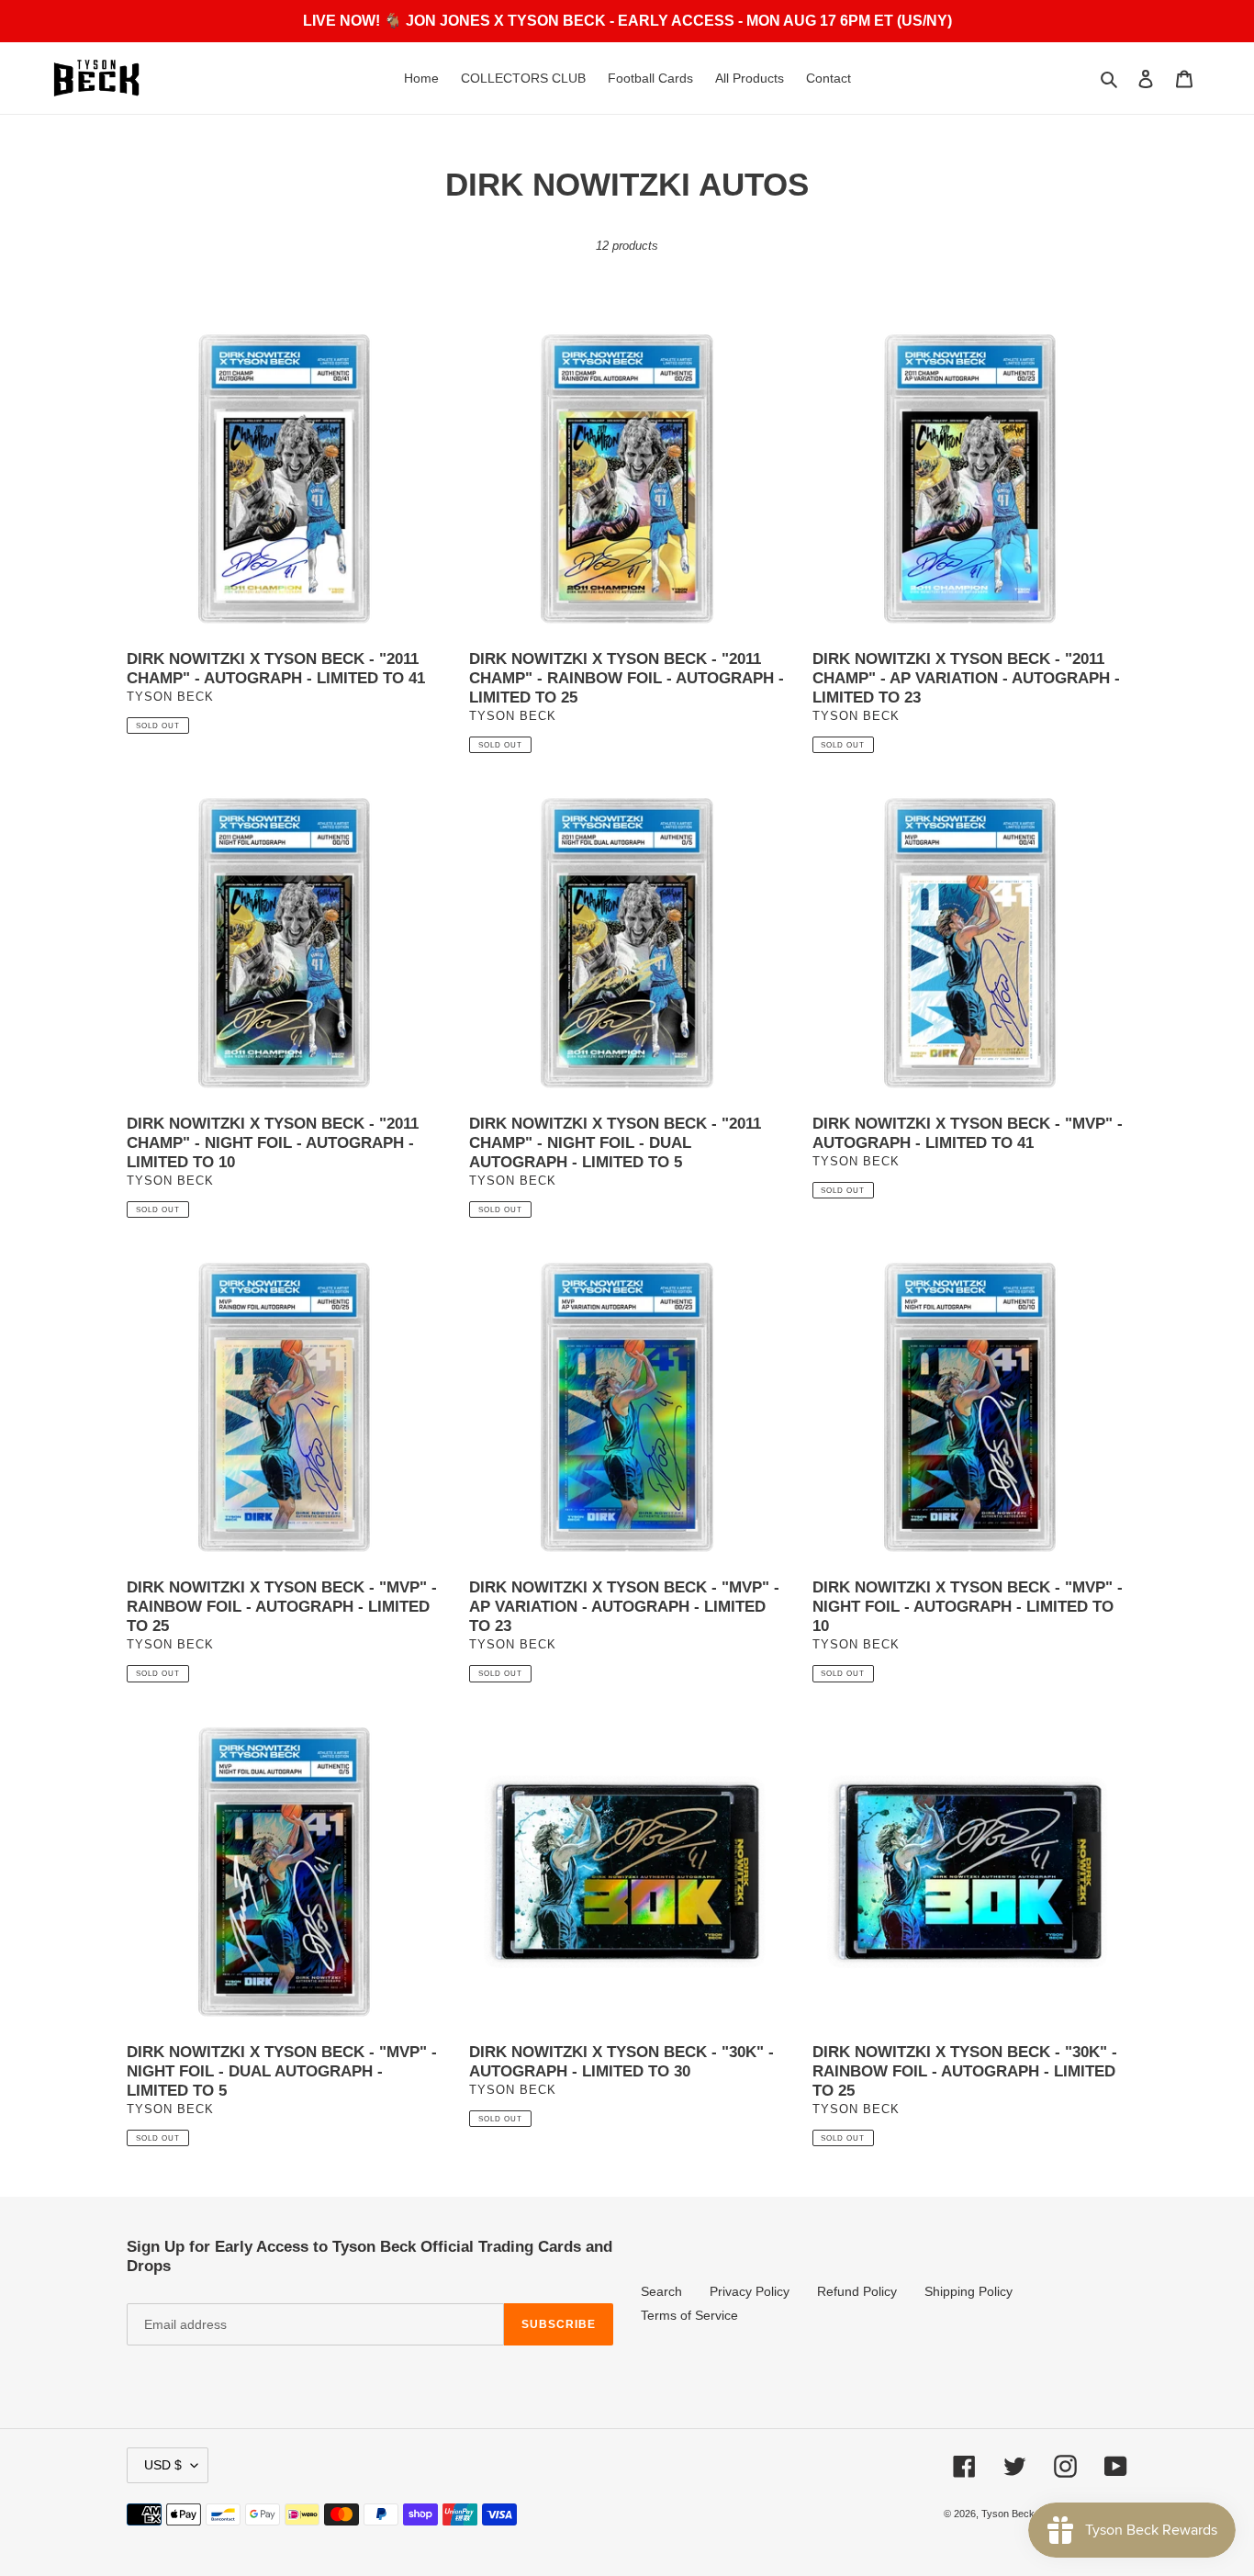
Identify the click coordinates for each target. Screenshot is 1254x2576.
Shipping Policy (968, 2291)
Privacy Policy (750, 2291)
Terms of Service (689, 2315)
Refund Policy (857, 2291)
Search (661, 2291)
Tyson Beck (1008, 2514)
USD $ (163, 2465)
